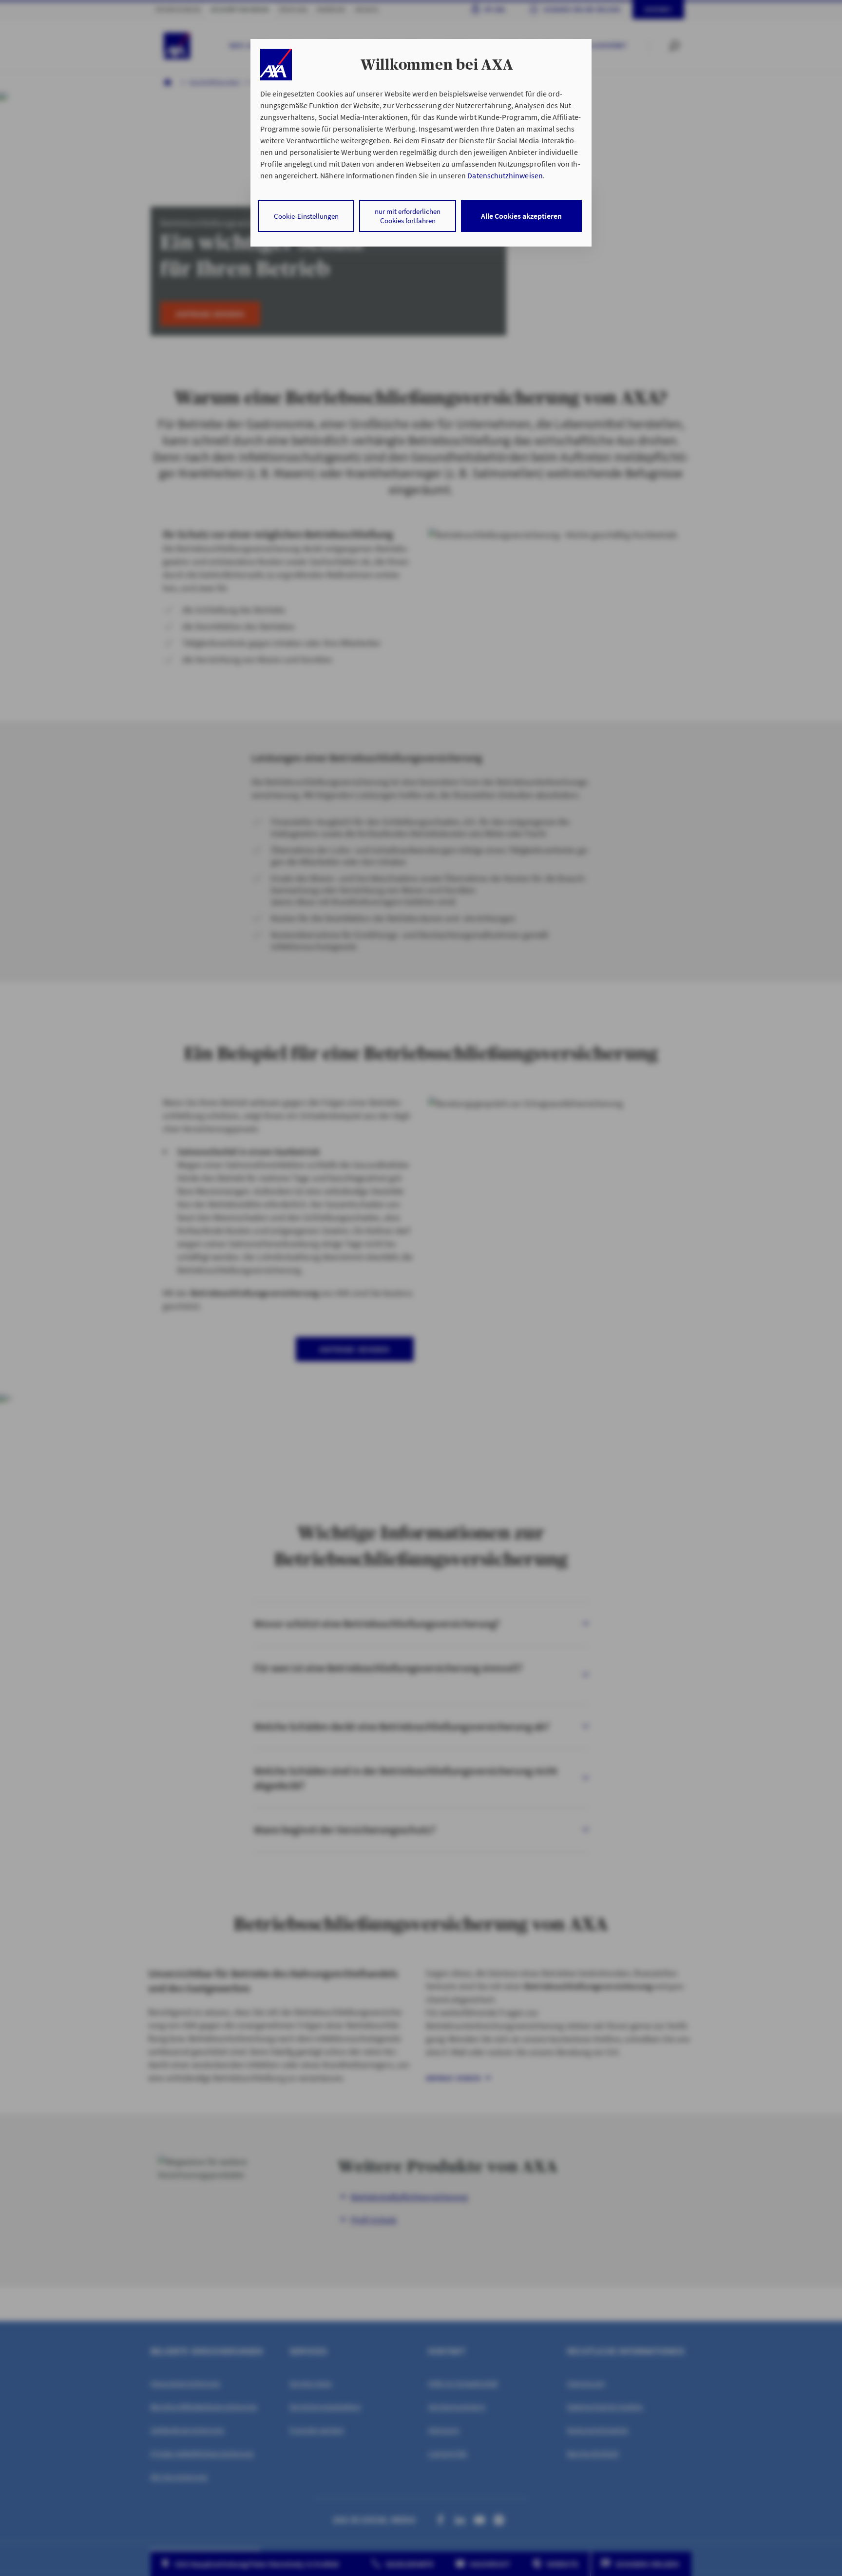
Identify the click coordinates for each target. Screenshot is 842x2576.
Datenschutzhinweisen (505, 175)
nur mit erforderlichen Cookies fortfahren (408, 216)
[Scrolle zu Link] (276, 65)
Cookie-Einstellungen (306, 216)
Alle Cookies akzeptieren (521, 216)
